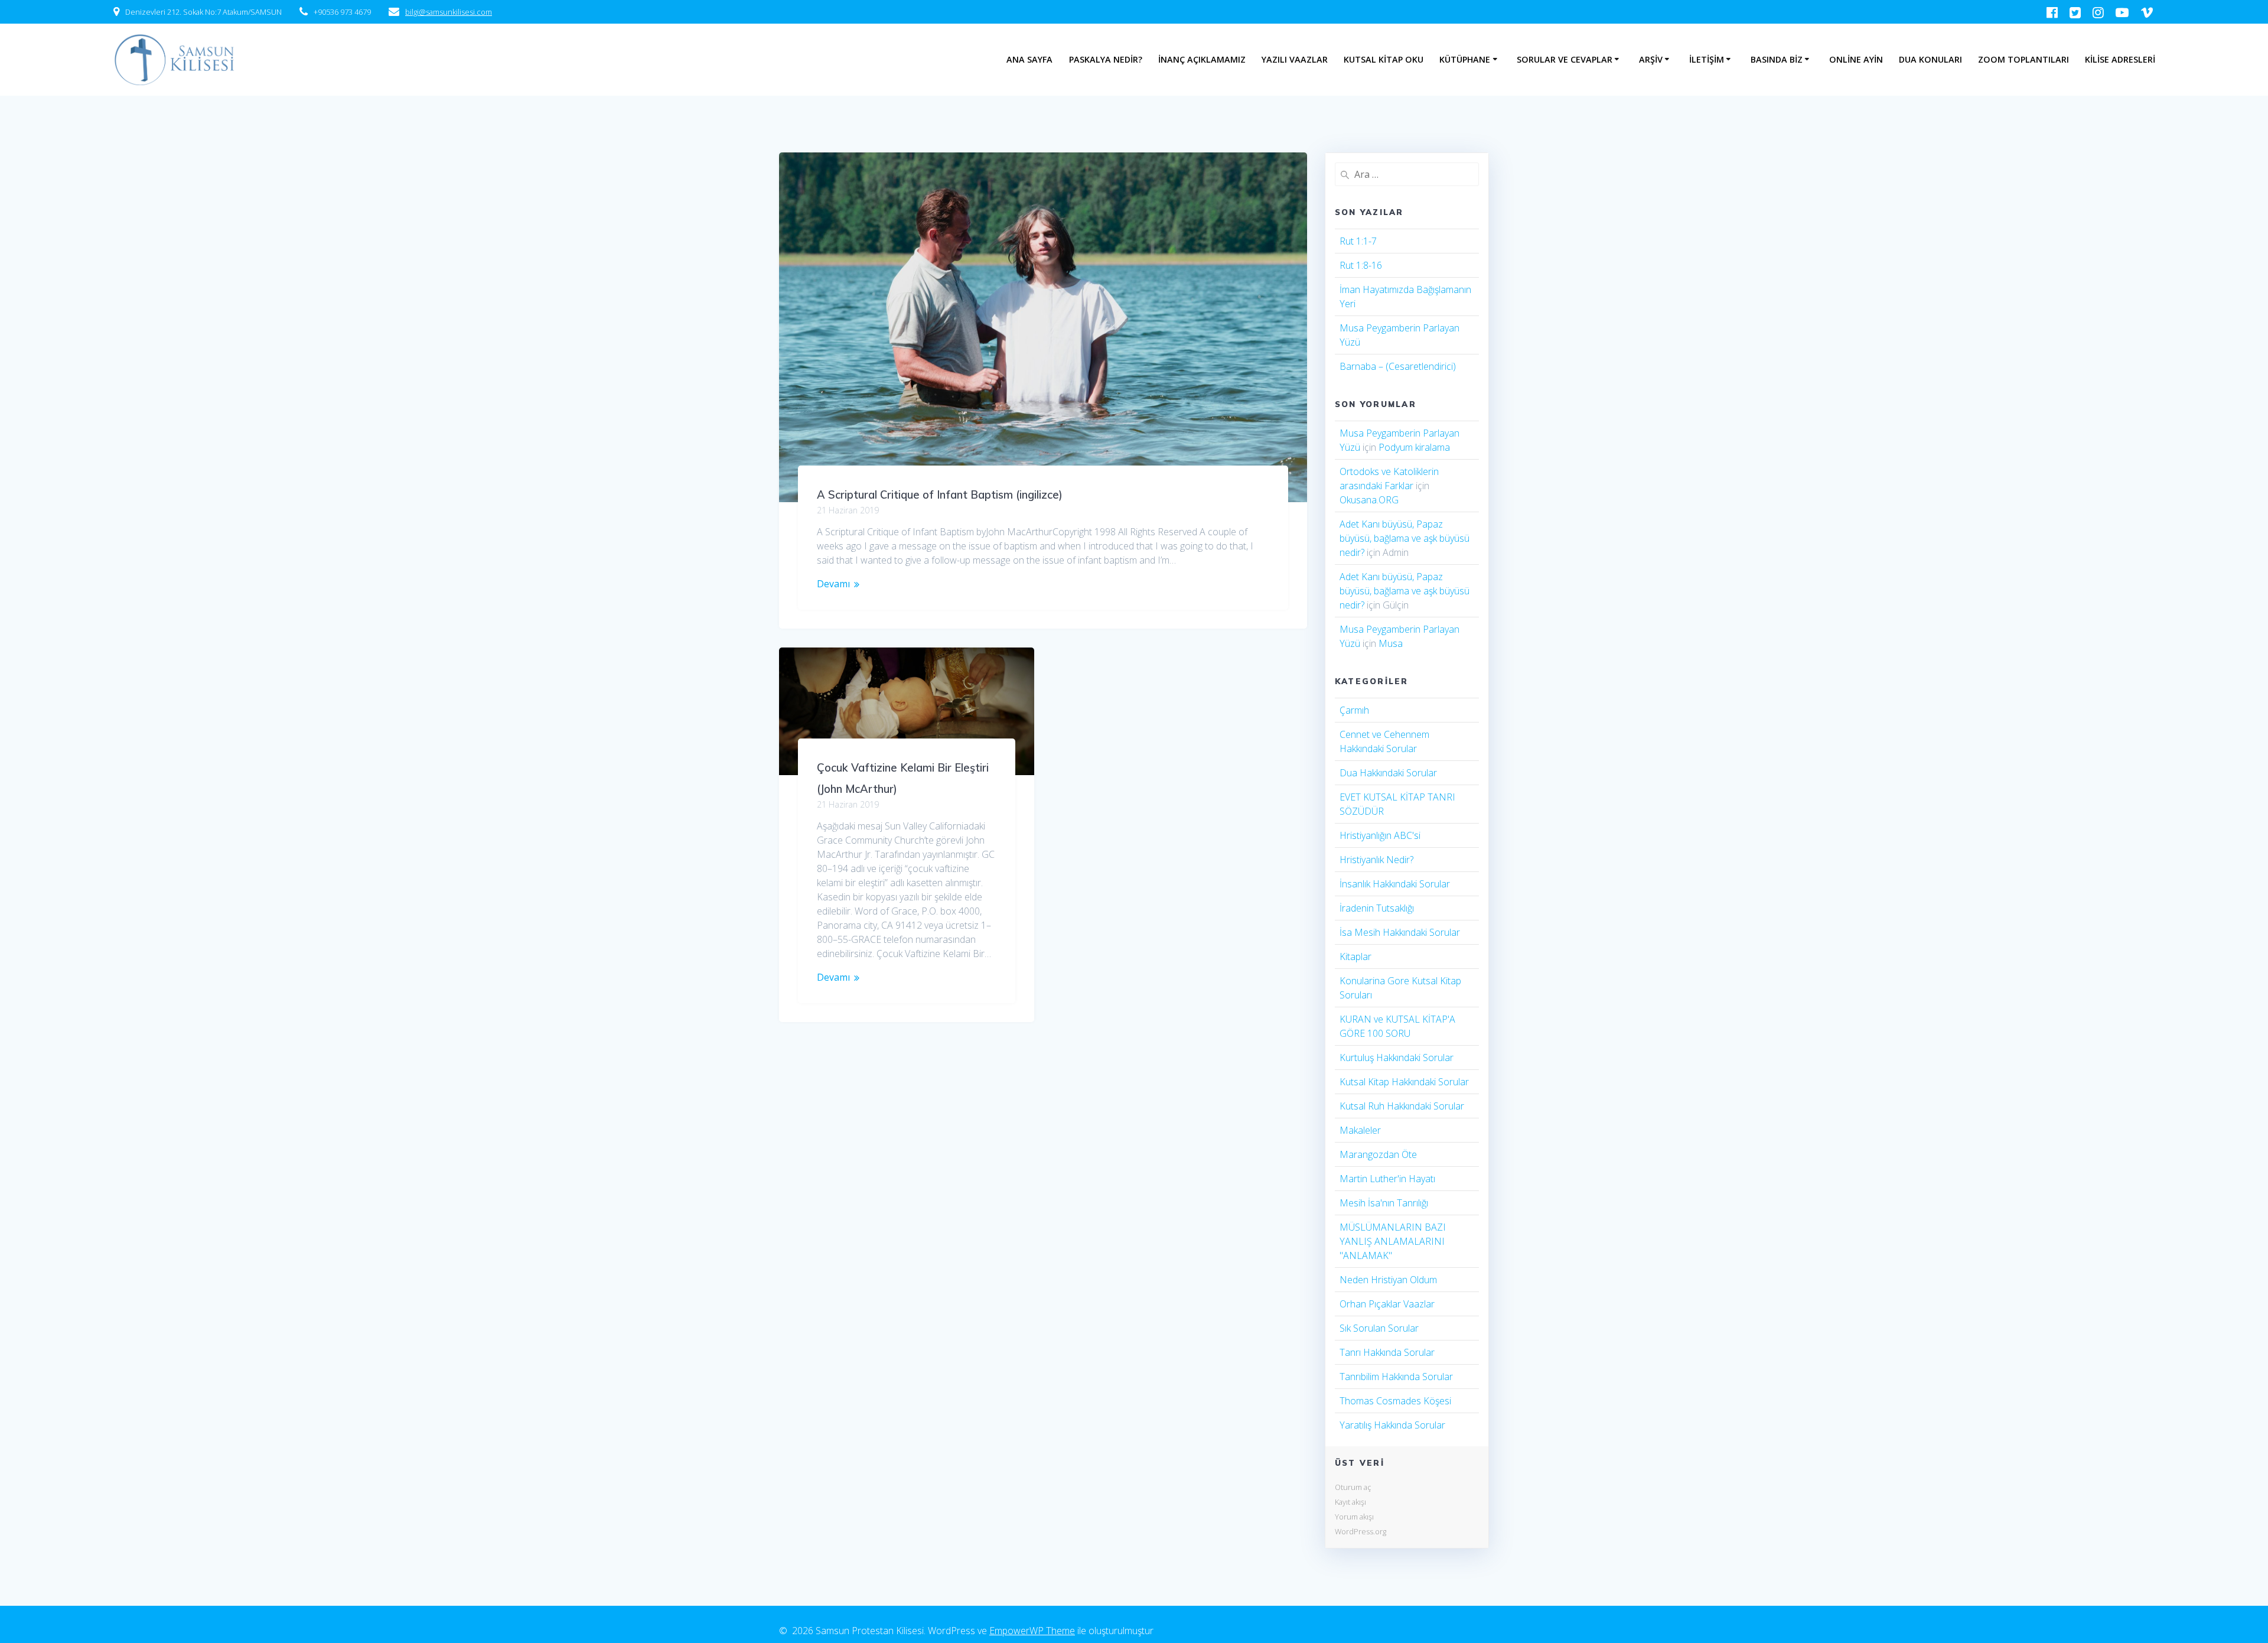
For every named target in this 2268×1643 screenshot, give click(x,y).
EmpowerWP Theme (1032, 1631)
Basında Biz (1777, 59)
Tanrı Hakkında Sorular (1387, 1352)
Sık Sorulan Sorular (1379, 1328)
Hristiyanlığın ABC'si (1380, 835)
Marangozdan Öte (1378, 1154)
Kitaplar (1355, 956)
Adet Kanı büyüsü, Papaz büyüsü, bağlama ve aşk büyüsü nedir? (1405, 538)
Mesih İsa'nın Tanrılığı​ (1384, 1203)
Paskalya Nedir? (1106, 59)
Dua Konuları (1930, 59)
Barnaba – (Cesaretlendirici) (1398, 366)
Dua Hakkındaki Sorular (1388, 773)
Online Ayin (1856, 59)
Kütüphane (1465, 59)
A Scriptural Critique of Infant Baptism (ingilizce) (940, 495)
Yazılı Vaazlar (1295, 59)
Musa (1391, 643)
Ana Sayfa (1029, 59)
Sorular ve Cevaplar (1565, 59)
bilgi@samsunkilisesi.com (449, 12)
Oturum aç (1353, 1487)
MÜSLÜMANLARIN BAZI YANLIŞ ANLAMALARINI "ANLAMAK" (1393, 1241)
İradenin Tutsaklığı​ (1377, 908)
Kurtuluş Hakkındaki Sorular (1397, 1058)
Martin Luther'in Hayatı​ (1387, 1179)
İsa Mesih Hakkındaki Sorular (1400, 932)
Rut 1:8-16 (1361, 265)
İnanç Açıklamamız (1202, 59)
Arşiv (1651, 59)
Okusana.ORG (1369, 500)
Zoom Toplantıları (2023, 59)
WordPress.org (1361, 1531)
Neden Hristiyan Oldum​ (1388, 1280)
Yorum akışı (1354, 1517)
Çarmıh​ (1354, 710)
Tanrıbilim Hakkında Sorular (1396, 1377)
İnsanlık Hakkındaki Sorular (1395, 884)
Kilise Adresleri (2120, 59)
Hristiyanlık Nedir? (1376, 860)
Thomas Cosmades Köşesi (1395, 1401)
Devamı (833, 584)
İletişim (1707, 59)
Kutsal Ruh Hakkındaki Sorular (1402, 1106)
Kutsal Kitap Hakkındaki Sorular (1404, 1082)
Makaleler (1360, 1130)
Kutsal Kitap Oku (1384, 59)
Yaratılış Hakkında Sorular (1392, 1425)
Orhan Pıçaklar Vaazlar (1387, 1304)
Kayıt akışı (1350, 1502)
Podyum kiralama (1414, 447)
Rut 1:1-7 (1358, 241)
